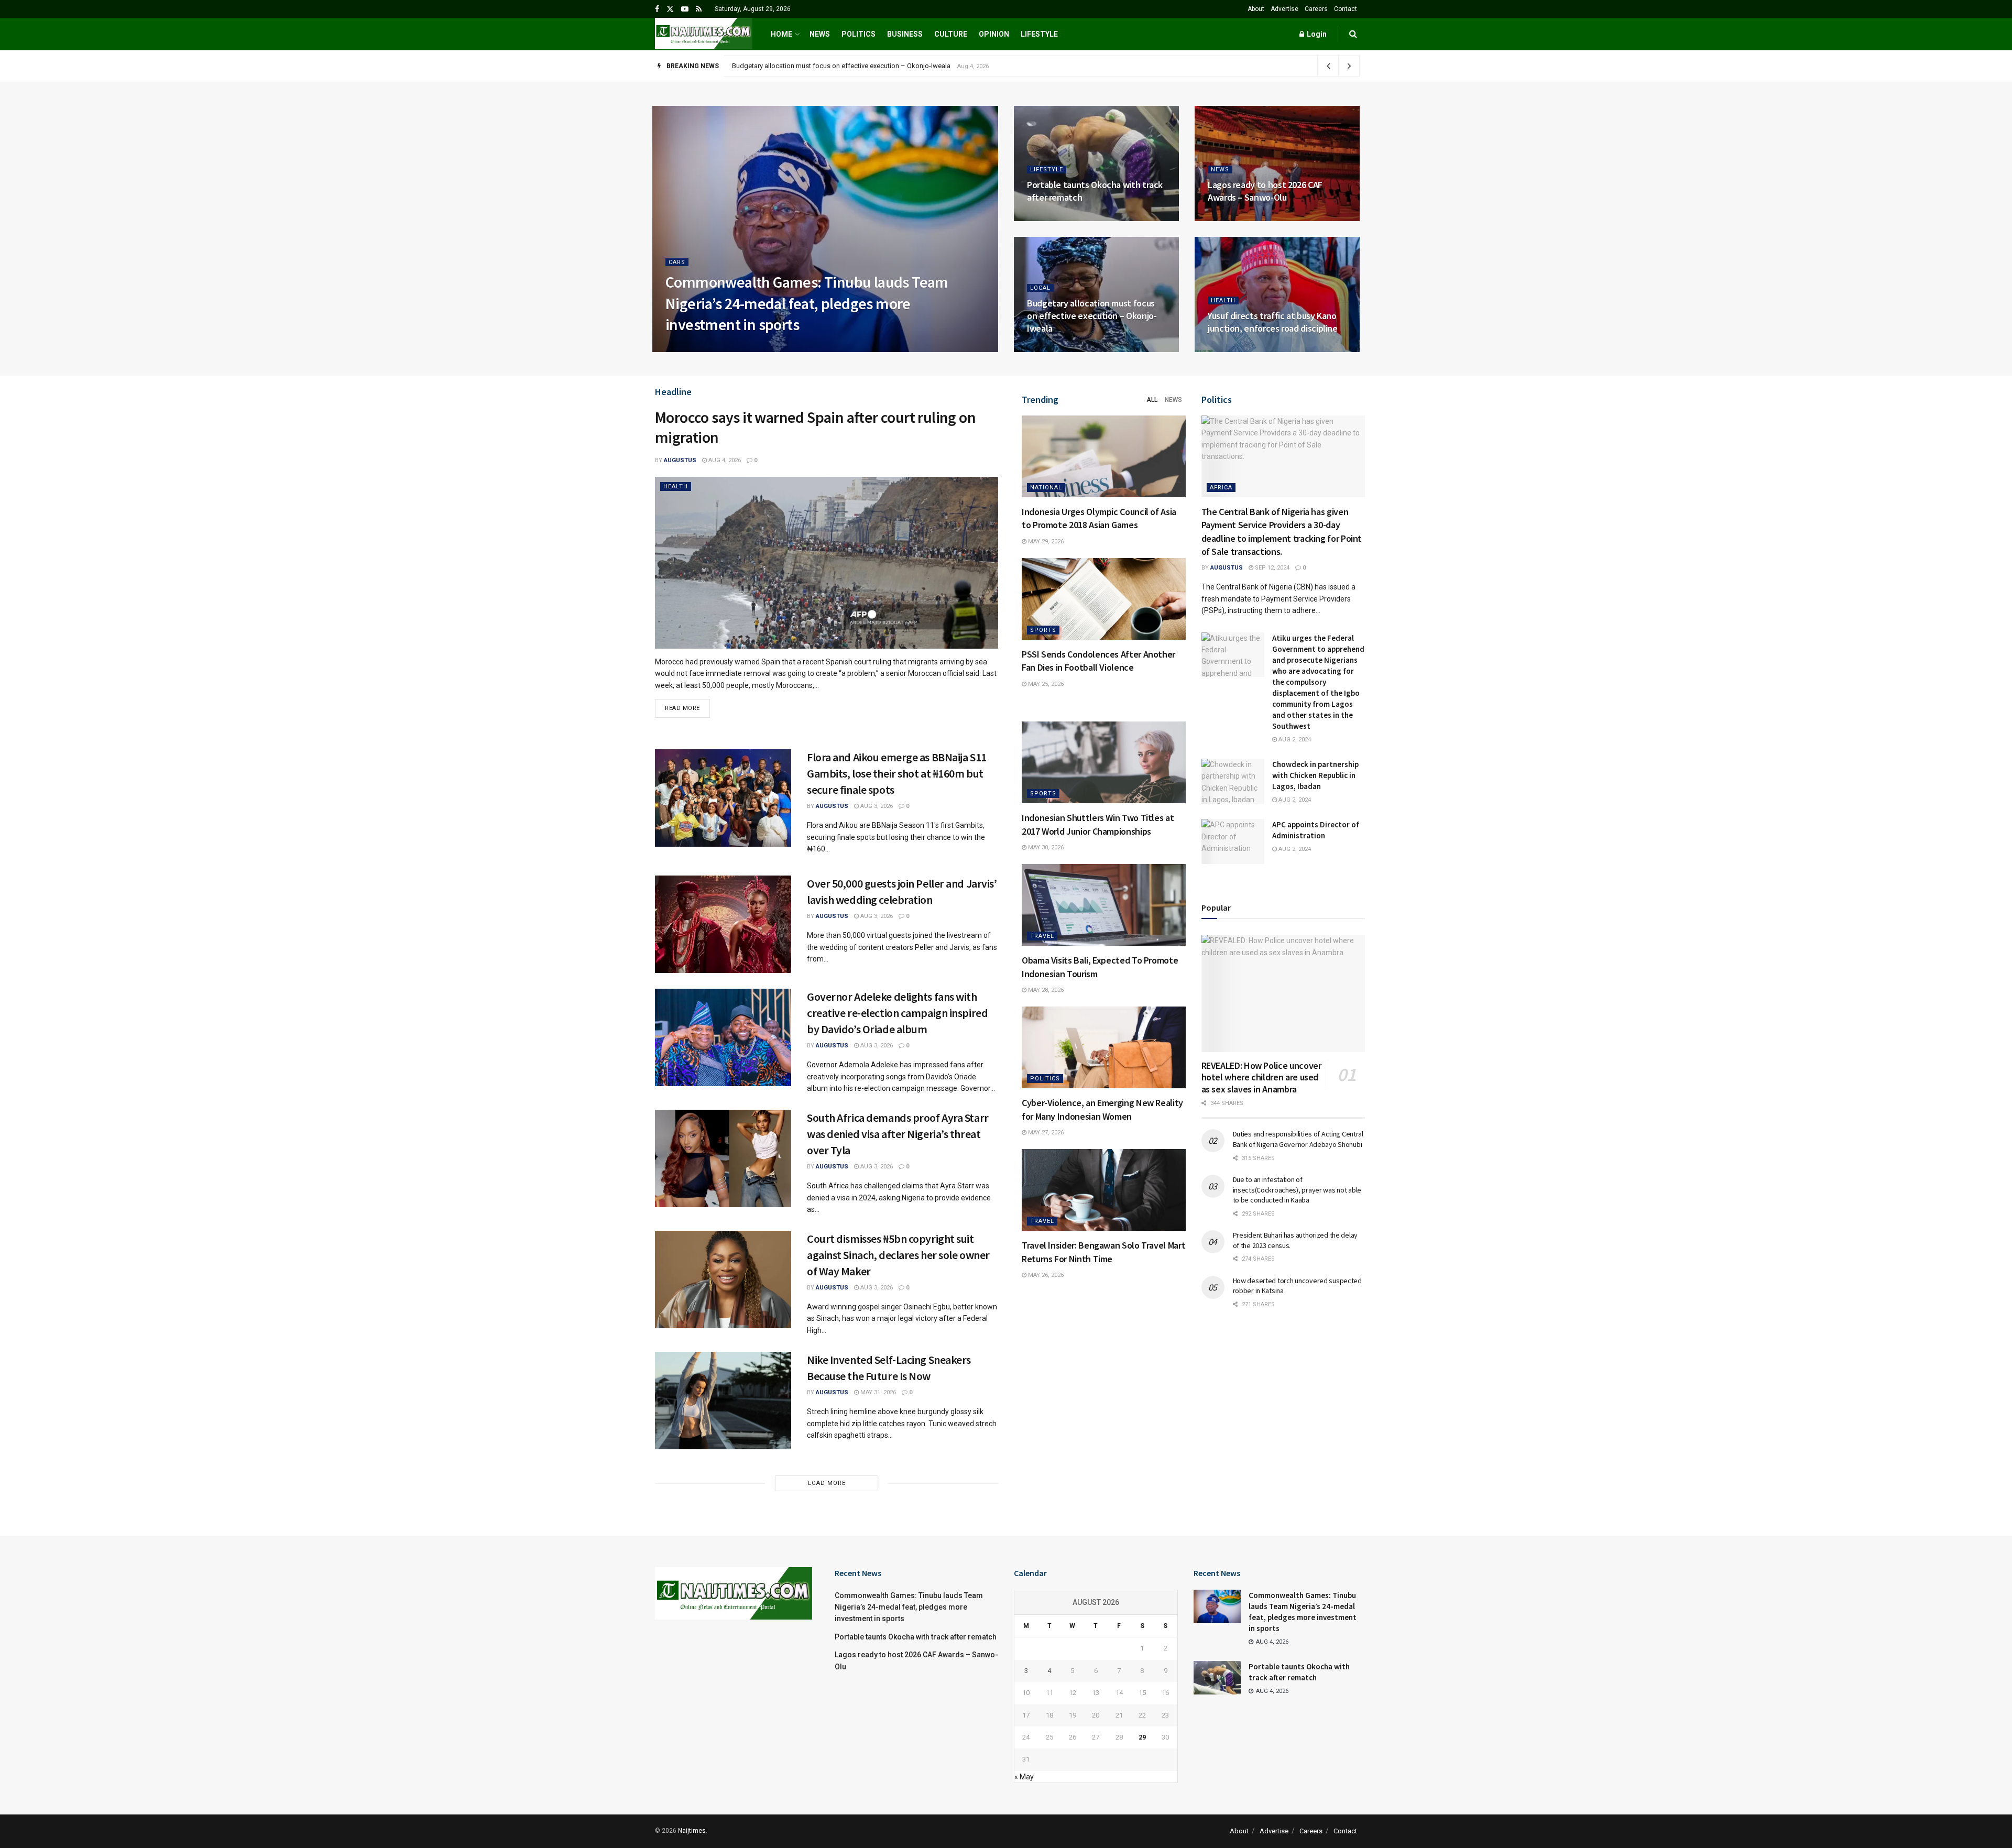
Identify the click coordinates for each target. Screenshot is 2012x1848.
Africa (1221, 488)
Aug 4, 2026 (734, 349)
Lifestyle (1039, 34)
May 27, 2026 (1045, 1133)
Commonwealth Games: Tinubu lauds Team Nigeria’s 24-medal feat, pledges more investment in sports (807, 303)
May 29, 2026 (1045, 542)
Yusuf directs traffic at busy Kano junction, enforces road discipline (833, 66)
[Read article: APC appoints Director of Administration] (1233, 841)
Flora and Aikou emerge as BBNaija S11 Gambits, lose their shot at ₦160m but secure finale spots (897, 773)
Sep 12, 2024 (1271, 568)
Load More (827, 1483)
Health (1223, 300)
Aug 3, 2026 (876, 806)
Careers (1316, 9)
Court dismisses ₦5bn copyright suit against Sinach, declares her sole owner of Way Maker (898, 1255)
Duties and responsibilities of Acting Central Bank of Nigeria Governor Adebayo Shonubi (1298, 1139)
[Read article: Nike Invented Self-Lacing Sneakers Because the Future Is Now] (723, 1401)
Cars (677, 262)
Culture (951, 34)
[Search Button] (1353, 34)
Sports (1043, 630)
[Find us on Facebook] (657, 9)
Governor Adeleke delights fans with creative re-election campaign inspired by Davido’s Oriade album (897, 1013)
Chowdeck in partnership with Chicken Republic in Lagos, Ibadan (1315, 775)
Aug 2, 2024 (1294, 740)
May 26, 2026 (1045, 1275)
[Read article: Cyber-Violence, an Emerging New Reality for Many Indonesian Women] (1104, 1047)
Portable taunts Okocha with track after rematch (916, 1637)
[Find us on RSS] (699, 9)
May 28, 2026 (1045, 990)
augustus (691, 349)
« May (1024, 1777)
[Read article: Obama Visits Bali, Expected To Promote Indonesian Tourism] (1104, 905)
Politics (859, 34)
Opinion (994, 34)
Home (781, 34)
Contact (1346, 9)
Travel (1042, 936)
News (820, 34)
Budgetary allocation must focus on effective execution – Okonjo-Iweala (1092, 316)
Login (1316, 34)
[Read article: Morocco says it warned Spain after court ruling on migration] (827, 563)
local (1040, 288)
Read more (687, 705)
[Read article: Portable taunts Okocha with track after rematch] (1217, 1678)
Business (905, 34)
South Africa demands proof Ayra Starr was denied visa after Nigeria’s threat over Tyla (898, 1134)
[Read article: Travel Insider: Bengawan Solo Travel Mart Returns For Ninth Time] (1104, 1190)
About (1256, 9)
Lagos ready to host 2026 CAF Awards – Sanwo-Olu (1265, 191)
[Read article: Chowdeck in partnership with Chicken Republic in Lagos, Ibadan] (1233, 781)
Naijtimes (692, 1831)
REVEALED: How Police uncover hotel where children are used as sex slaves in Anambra (1261, 1077)
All (1152, 400)
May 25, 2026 (1045, 684)
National (1046, 488)
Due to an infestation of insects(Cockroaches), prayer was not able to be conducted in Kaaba (1297, 1190)
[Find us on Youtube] (685, 9)
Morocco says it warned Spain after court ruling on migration (815, 427)
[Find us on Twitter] (670, 9)
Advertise (1284, 9)
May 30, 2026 (1045, 848)
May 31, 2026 (877, 1392)
